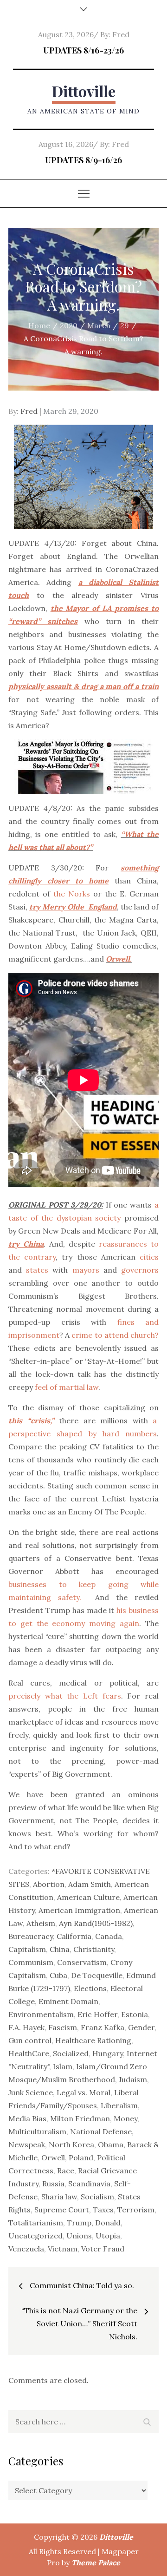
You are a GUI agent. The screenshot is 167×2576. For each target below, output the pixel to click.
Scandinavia (89, 2184)
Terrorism (136, 2210)
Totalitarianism (36, 2223)
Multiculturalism (37, 2131)
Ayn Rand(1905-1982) (96, 1923)
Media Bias (27, 2118)
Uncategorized (35, 2236)
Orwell (53, 2158)
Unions (79, 2236)
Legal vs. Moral (83, 2092)
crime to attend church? (115, 1335)
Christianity (94, 1949)
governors (140, 1270)
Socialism (97, 2197)
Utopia (108, 2236)
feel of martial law (67, 1387)
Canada (109, 1936)
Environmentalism (41, 2014)
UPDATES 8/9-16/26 (83, 160)
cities (149, 1257)
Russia (53, 2184)
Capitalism (27, 1949)
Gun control (30, 2040)
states (37, 1270)
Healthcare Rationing (93, 2040)
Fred (121, 34)
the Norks (72, 894)
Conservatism (82, 1962)
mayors (86, 1270)
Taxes (103, 2210)
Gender (141, 2027)
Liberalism (119, 2105)
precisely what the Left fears (65, 1696)
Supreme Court (62, 2210)
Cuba (58, 1975)
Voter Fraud (103, 2249)
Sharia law (59, 2197)
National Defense (101, 2131)
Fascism (63, 2027)
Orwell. (119, 959)
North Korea (71, 2144)
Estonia (135, 2014)
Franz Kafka (103, 2027)
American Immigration (79, 1910)
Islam (63, 2066)
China (60, 1949)
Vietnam (63, 2249)
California (74, 1936)
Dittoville (84, 91)
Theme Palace (96, 2563)
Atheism (41, 1923)
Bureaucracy (31, 1936)
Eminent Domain (68, 2001)
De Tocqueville (97, 1975)
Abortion (49, 1884)
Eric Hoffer (97, 2014)
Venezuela (26, 2249)
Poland (81, 2158)
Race (66, 2171)
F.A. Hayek (26, 2027)
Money (125, 2118)
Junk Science (31, 2092)
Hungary (108, 2053)
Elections (90, 1988)
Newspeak (27, 2144)
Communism (31, 1962)
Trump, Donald (94, 2223)
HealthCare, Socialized (48, 2053)
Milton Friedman (80, 2118)
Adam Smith (90, 1884)
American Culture (88, 1897)
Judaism (133, 2079)
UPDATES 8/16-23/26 (83, 50)
